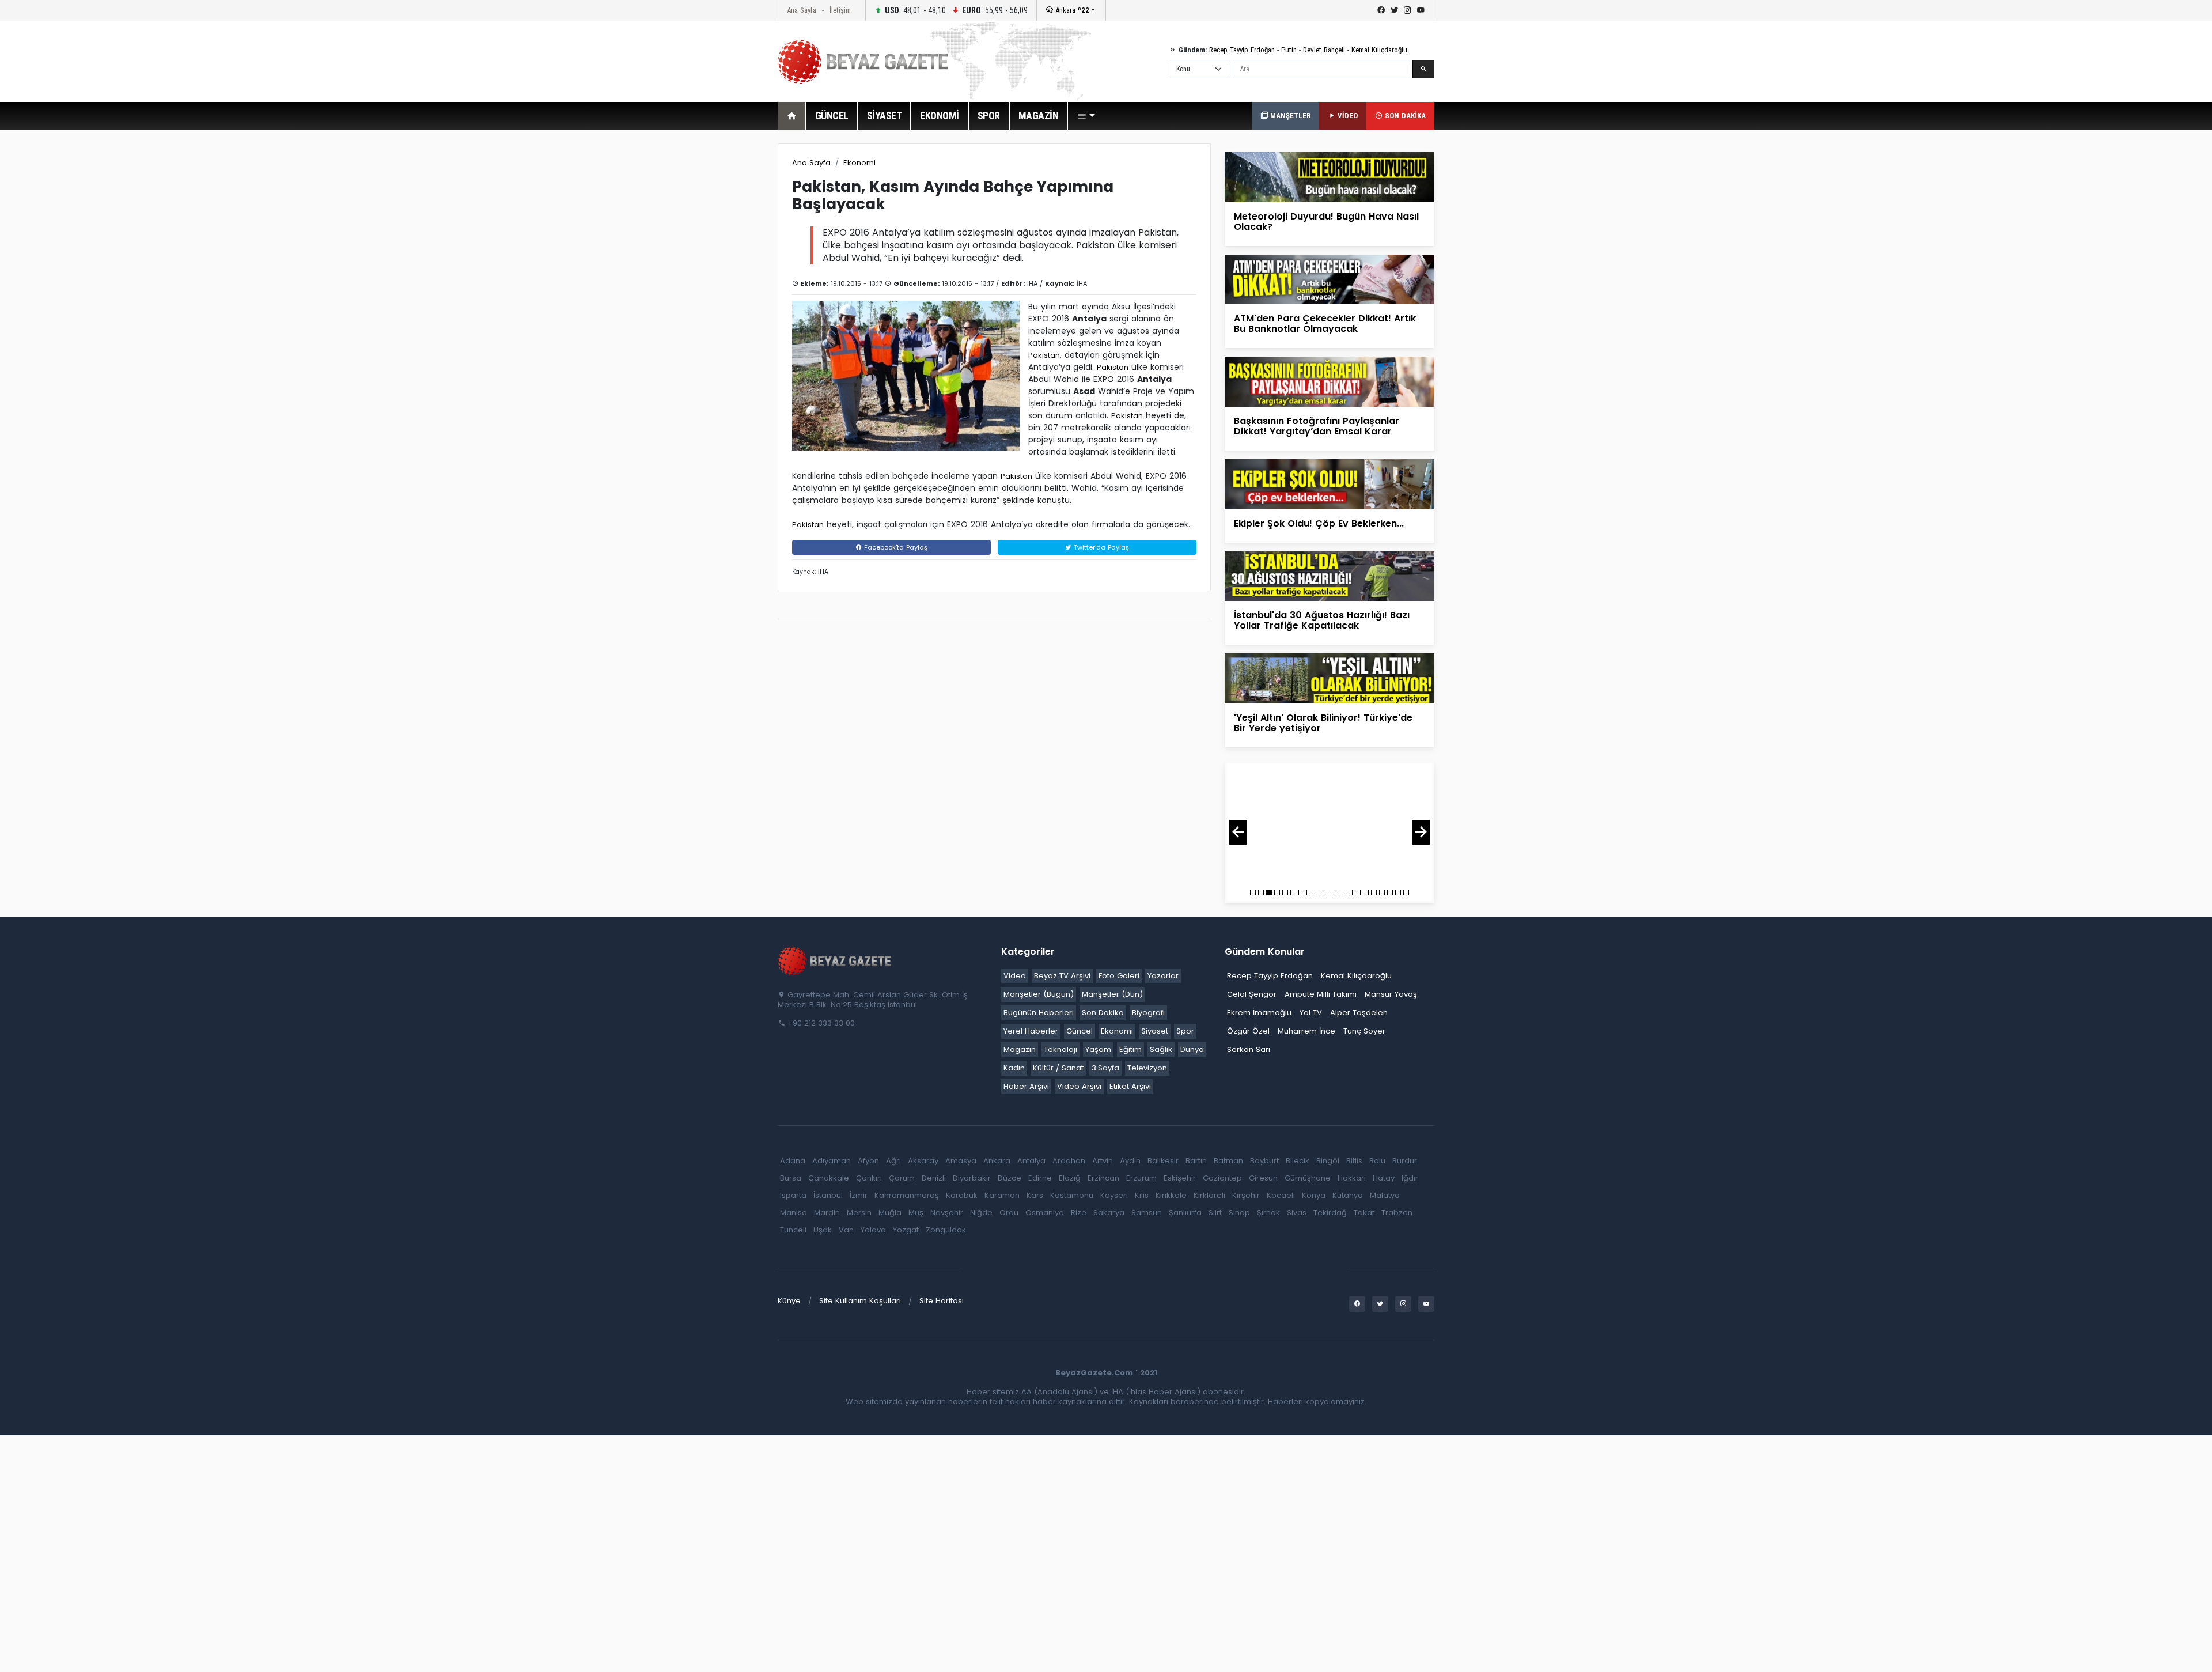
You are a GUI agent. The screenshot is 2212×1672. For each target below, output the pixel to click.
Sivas (1297, 1213)
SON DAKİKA (1404, 116)
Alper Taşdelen (1359, 1013)
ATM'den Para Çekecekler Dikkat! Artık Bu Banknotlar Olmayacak (1325, 324)
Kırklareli (1209, 1195)
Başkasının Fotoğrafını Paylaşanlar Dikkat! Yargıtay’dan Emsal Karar (1317, 426)
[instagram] (1408, 10)
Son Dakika (1103, 1013)
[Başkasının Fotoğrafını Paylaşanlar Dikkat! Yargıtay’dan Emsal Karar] (1330, 381)
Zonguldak (946, 1230)
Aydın (1130, 1161)
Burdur (1405, 1161)
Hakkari (1352, 1178)
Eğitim (1130, 1049)
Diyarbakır (972, 1178)
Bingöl (1328, 1161)
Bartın (1196, 1161)
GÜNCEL (832, 116)
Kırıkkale (1171, 1195)
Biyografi (1148, 1013)
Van (846, 1230)
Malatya (1385, 1195)
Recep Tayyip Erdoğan (1242, 50)
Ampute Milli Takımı (1321, 994)
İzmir (859, 1195)
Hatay (1384, 1178)
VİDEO (1346, 116)
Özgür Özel (1248, 1031)
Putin (1289, 50)
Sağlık (1161, 1049)
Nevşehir (947, 1213)
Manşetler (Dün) (1112, 994)
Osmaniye (1045, 1213)
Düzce (1010, 1178)
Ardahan (1069, 1161)
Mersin (859, 1213)
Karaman (1002, 1195)
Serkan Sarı (1249, 1049)
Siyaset (1155, 1031)
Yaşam (1098, 1049)
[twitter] (1394, 10)
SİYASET (885, 116)
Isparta (793, 1195)
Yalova (873, 1230)
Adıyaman (832, 1161)
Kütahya (1348, 1195)
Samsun (1147, 1213)
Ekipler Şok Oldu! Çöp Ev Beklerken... (1319, 523)
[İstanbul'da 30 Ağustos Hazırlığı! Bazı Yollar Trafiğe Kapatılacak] (1330, 575)
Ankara (1071, 10)
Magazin (1020, 1049)
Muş (916, 1213)
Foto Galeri (1119, 976)
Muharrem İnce (1306, 1031)
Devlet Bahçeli (1324, 50)
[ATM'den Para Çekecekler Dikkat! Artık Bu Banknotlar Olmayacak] (1330, 279)
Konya (1314, 1195)
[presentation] (1238, 832)
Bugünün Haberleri (1039, 1013)
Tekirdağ (1330, 1213)
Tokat (1364, 1213)
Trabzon (1397, 1213)
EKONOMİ (940, 116)
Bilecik (1298, 1161)
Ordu (1009, 1213)
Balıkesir (1163, 1161)
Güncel (1080, 1031)
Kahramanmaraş (907, 1195)
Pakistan (1044, 355)
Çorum (902, 1178)
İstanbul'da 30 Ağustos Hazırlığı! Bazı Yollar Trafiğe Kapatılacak (1322, 620)
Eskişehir (1180, 1178)
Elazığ (1070, 1178)
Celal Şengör (1252, 994)
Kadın (1014, 1068)
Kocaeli (1281, 1195)
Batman (1228, 1161)
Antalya (1031, 1161)
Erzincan (1103, 1178)
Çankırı (869, 1178)
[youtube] (1421, 10)
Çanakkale (829, 1178)
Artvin (1103, 1161)
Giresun (1263, 1178)
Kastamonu (1072, 1195)
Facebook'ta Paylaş (895, 547)
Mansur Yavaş (1391, 994)
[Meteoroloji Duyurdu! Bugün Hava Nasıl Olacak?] (1330, 177)
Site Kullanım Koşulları (860, 1301)
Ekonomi (859, 163)
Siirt (1215, 1213)
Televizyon (1147, 1068)
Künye (789, 1301)
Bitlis (1354, 1161)
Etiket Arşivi (1130, 1086)
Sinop (1239, 1213)
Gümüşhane (1308, 1178)
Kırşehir (1246, 1195)
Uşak (823, 1230)
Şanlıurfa (1185, 1213)
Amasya (961, 1161)
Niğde (981, 1213)
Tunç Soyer (1364, 1031)
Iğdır (1410, 1178)
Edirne (1040, 1178)
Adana (793, 1161)
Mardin (827, 1213)
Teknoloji (1060, 1049)
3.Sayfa (1105, 1068)
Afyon (868, 1161)
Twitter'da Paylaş (1100, 547)
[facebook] (1381, 10)
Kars (1035, 1195)
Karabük (962, 1195)
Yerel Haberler (1031, 1031)
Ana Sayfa (802, 10)
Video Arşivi (1079, 1086)
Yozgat (906, 1230)
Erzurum (1141, 1178)
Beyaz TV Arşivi (1062, 976)
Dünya (1192, 1049)
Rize (1079, 1213)
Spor (1185, 1031)
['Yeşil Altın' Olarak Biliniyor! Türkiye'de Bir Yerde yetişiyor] (1330, 678)
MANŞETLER (1289, 116)
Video (1015, 976)
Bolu (1377, 1161)
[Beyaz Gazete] (835, 960)
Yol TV (1311, 1013)
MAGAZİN (1039, 116)
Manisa (793, 1213)
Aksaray (923, 1161)
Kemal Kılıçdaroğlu (1379, 50)
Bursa (791, 1178)
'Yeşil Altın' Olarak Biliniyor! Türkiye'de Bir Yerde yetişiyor (1323, 723)
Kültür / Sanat (1058, 1068)
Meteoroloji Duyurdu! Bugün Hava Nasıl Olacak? (1326, 222)
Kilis (1142, 1195)
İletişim (840, 10)
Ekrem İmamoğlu (1259, 1013)
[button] (1086, 116)
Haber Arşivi (1026, 1086)
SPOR (989, 116)
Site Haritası (942, 1301)
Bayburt (1264, 1161)
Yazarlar (1163, 976)
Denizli (934, 1178)
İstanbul (828, 1195)
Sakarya (1109, 1213)
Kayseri (1114, 1195)
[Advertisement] (714, 316)
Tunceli (793, 1230)
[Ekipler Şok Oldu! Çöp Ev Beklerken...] (1330, 484)
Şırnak (1268, 1213)
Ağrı (893, 1161)
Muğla (890, 1213)
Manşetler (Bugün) (1039, 994)
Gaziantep (1222, 1178)
